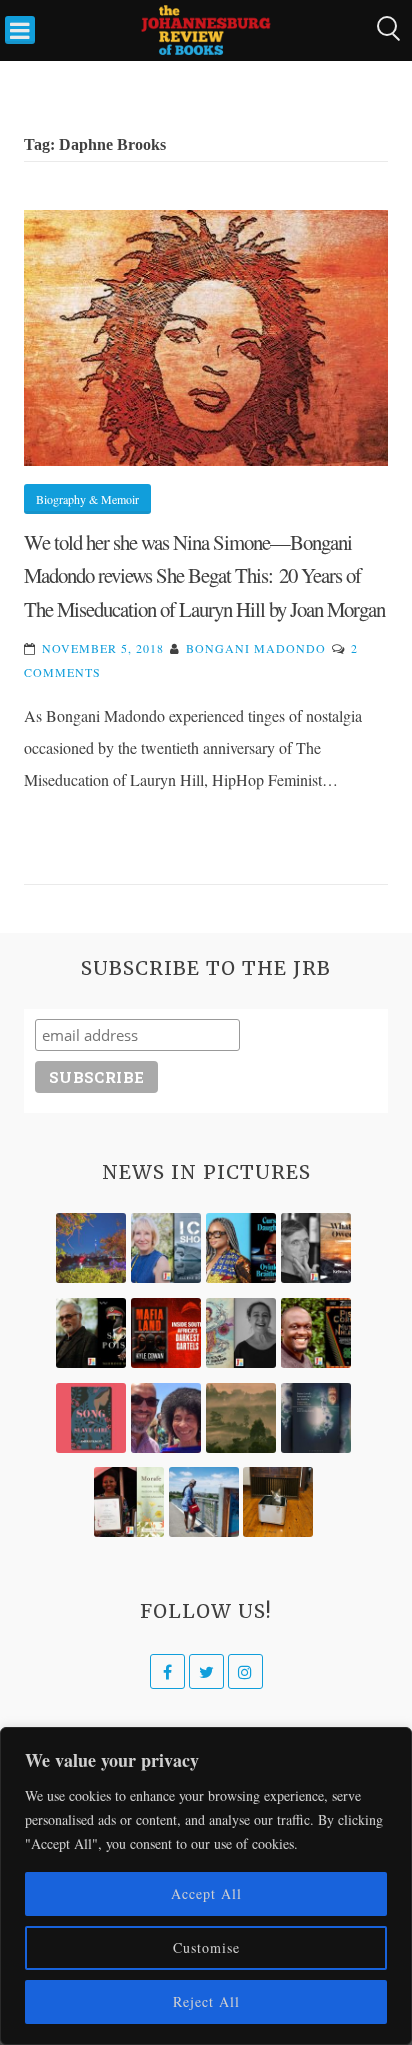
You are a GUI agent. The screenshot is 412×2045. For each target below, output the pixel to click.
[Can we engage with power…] (91, 1333)
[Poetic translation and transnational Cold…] (316, 1418)
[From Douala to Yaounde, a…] (241, 1418)
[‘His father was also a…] (129, 1502)
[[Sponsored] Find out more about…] (91, 1418)
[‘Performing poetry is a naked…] (241, 1333)
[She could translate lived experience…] (166, 1418)
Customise (206, 1947)
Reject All (206, 2001)
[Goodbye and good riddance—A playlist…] (278, 1502)
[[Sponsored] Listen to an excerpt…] (241, 1248)
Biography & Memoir (87, 499)
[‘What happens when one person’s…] (316, 1333)
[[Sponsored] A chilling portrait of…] (166, 1333)
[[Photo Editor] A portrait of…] (204, 1502)
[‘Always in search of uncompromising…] (316, 1248)
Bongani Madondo (256, 648)
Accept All (206, 1893)
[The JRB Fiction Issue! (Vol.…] (91, 1248)
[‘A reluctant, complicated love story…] (166, 1248)
